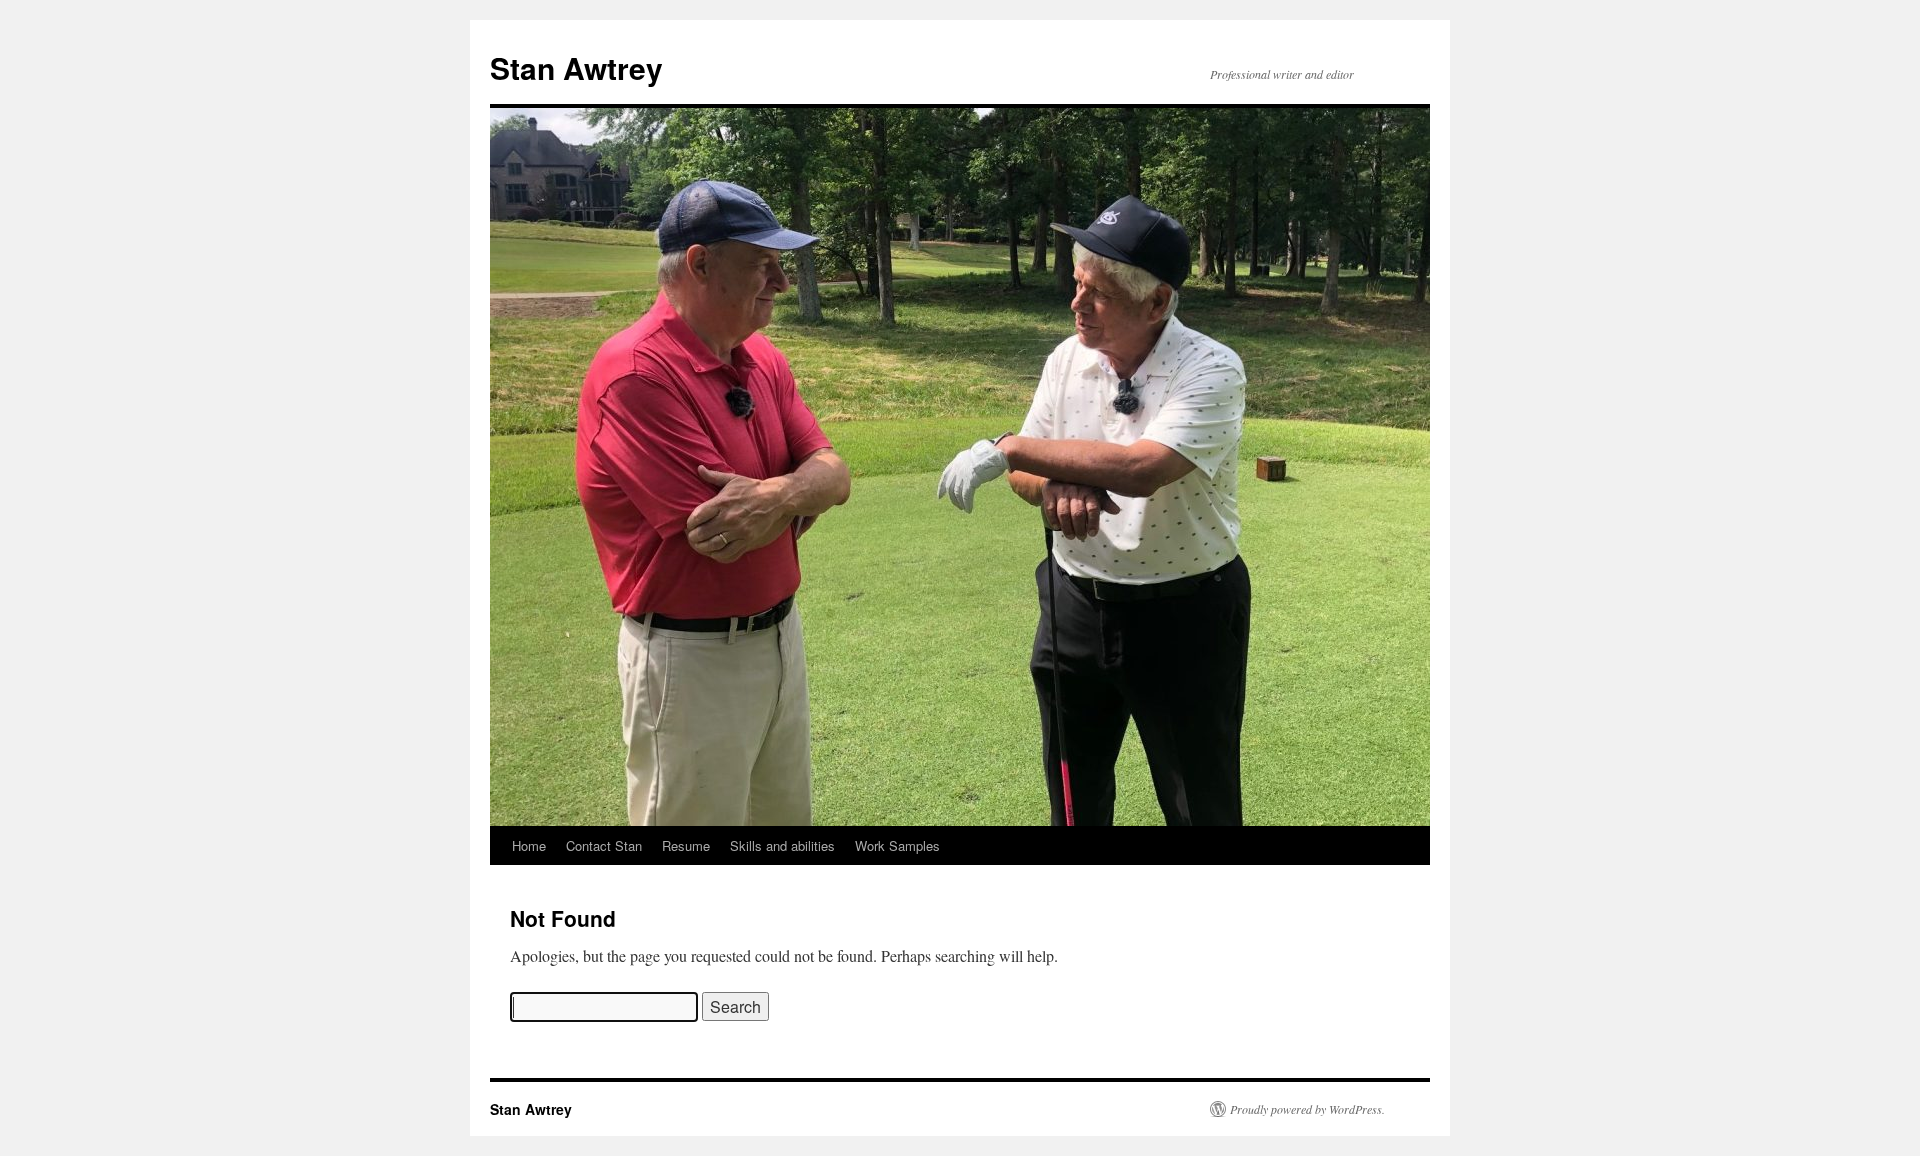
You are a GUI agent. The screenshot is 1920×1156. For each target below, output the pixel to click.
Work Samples (897, 845)
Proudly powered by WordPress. (1307, 1109)
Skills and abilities (782, 845)
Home (529, 845)
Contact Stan (604, 845)
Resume (686, 845)
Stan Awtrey (576, 67)
